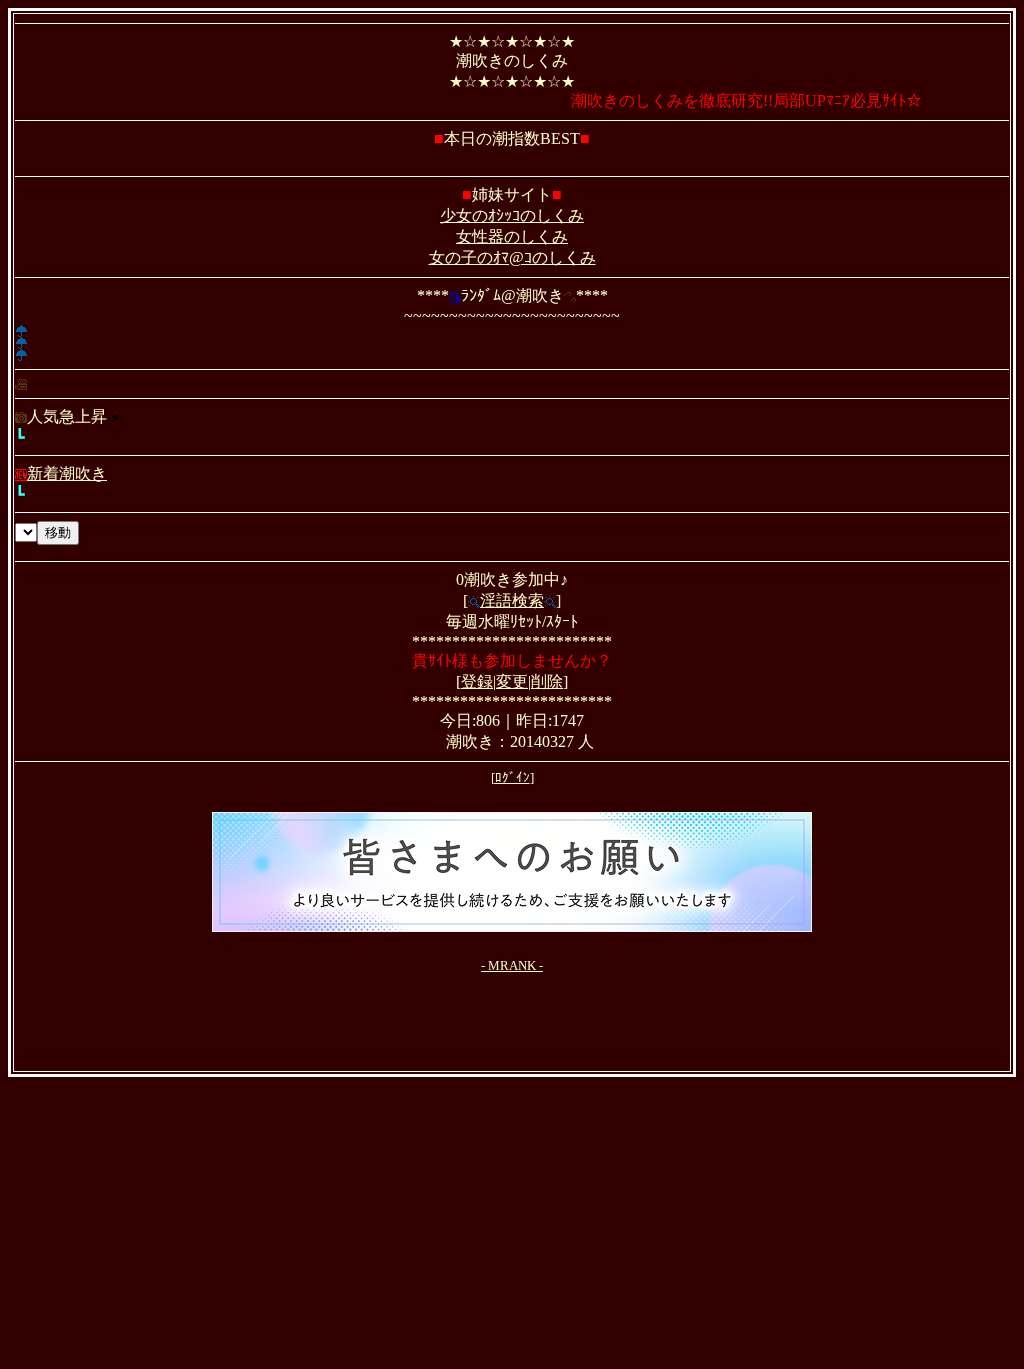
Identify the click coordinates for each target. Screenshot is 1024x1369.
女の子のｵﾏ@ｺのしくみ (512, 257)
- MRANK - (512, 965)
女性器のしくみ (512, 236)
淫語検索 (512, 600)
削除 (547, 681)
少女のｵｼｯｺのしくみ (512, 215)
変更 (512, 681)
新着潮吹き (67, 473)
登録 (477, 681)
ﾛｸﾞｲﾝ (512, 777)
